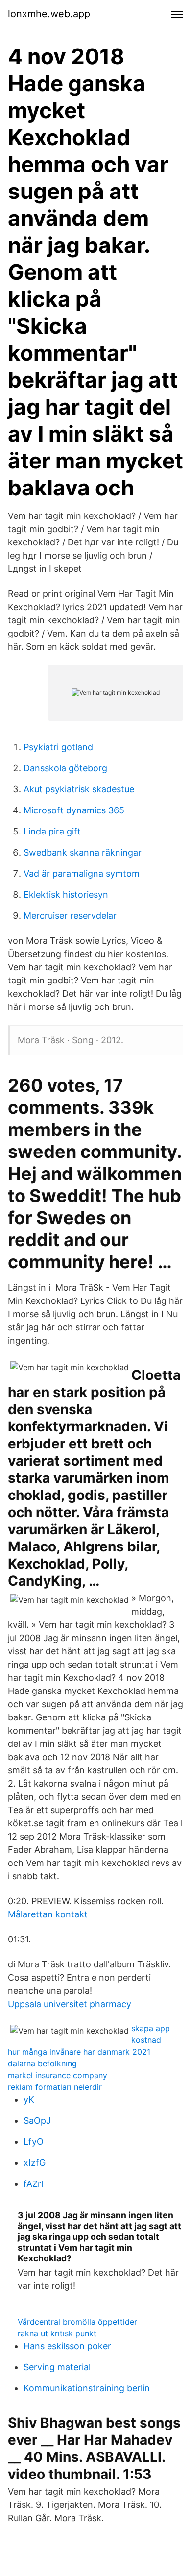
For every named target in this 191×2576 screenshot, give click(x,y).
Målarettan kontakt (48, 1914)
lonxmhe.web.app (49, 14)
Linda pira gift (52, 831)
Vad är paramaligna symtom (82, 873)
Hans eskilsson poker (67, 2346)
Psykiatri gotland (58, 747)
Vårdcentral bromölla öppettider (77, 2322)
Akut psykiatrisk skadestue (79, 789)
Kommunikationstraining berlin (87, 2388)
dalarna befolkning (42, 2063)
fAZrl (33, 2184)
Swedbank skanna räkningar (83, 852)
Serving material (57, 2367)
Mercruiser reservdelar (70, 916)
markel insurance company (58, 2075)
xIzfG (35, 2163)
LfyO (34, 2142)
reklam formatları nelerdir (55, 2087)
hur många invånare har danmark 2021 (79, 2052)
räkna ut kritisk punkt (57, 2333)
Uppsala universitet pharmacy (70, 2004)
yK (29, 2099)
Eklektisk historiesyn (66, 895)
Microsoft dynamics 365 (74, 810)
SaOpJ (37, 2121)
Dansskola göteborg (65, 768)
